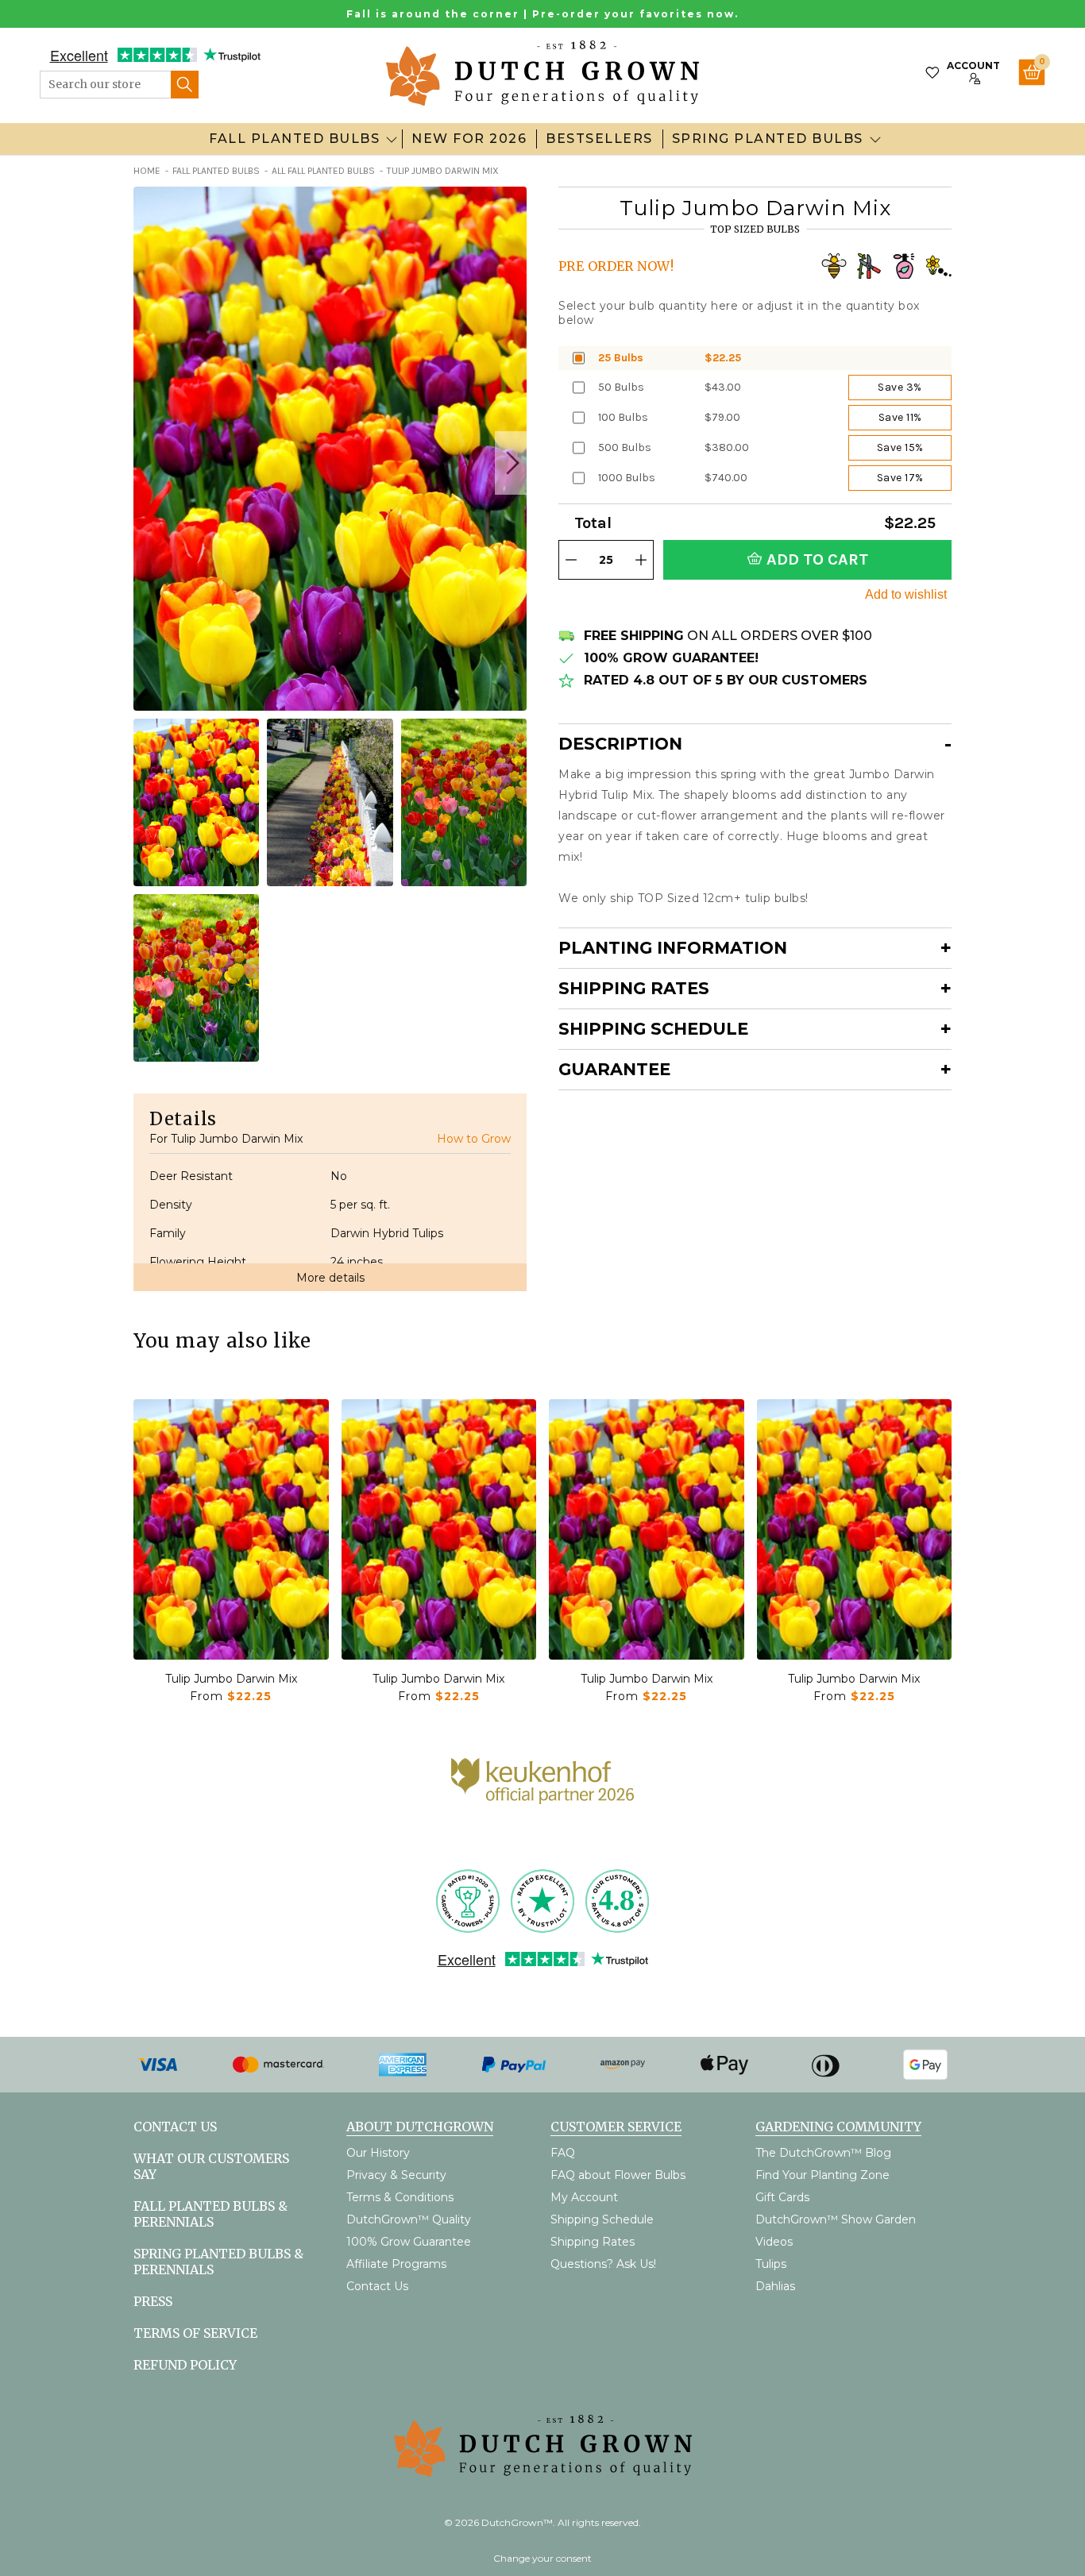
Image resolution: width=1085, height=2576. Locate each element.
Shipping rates (634, 988)
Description (620, 744)
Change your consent (542, 2558)
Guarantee (614, 1069)
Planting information (673, 948)
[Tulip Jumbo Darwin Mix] (231, 1529)
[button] (511, 463)
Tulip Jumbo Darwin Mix (231, 1679)
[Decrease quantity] (571, 560)
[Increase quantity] (641, 560)
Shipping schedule (653, 1029)
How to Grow (474, 1139)
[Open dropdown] (392, 139)
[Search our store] (185, 85)
